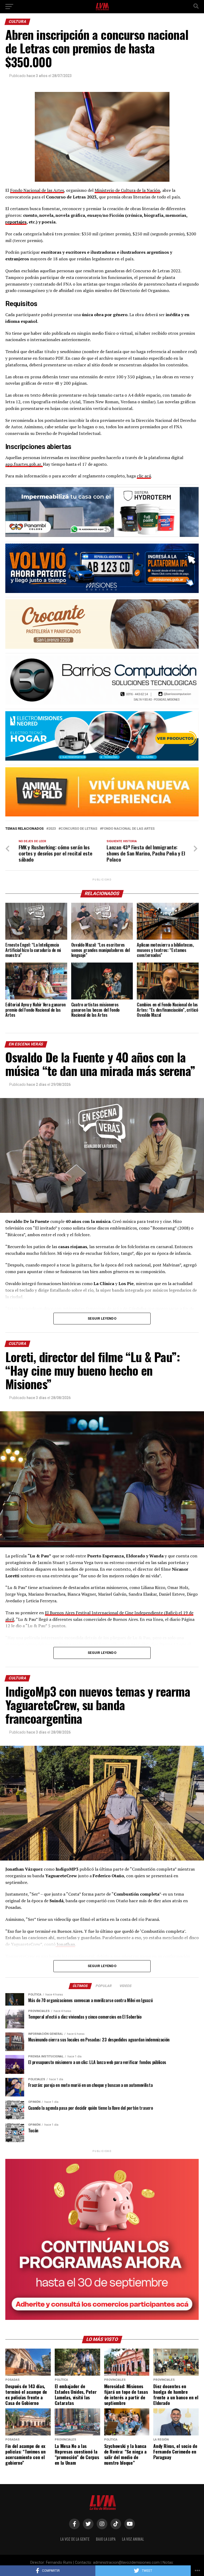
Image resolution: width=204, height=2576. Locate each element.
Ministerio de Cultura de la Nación (127, 190)
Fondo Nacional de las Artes (37, 190)
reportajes (16, 222)
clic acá (144, 476)
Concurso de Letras (79, 829)
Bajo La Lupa (106, 2539)
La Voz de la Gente (75, 2539)
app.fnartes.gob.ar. (24, 464)
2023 (52, 829)
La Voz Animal (133, 2539)
